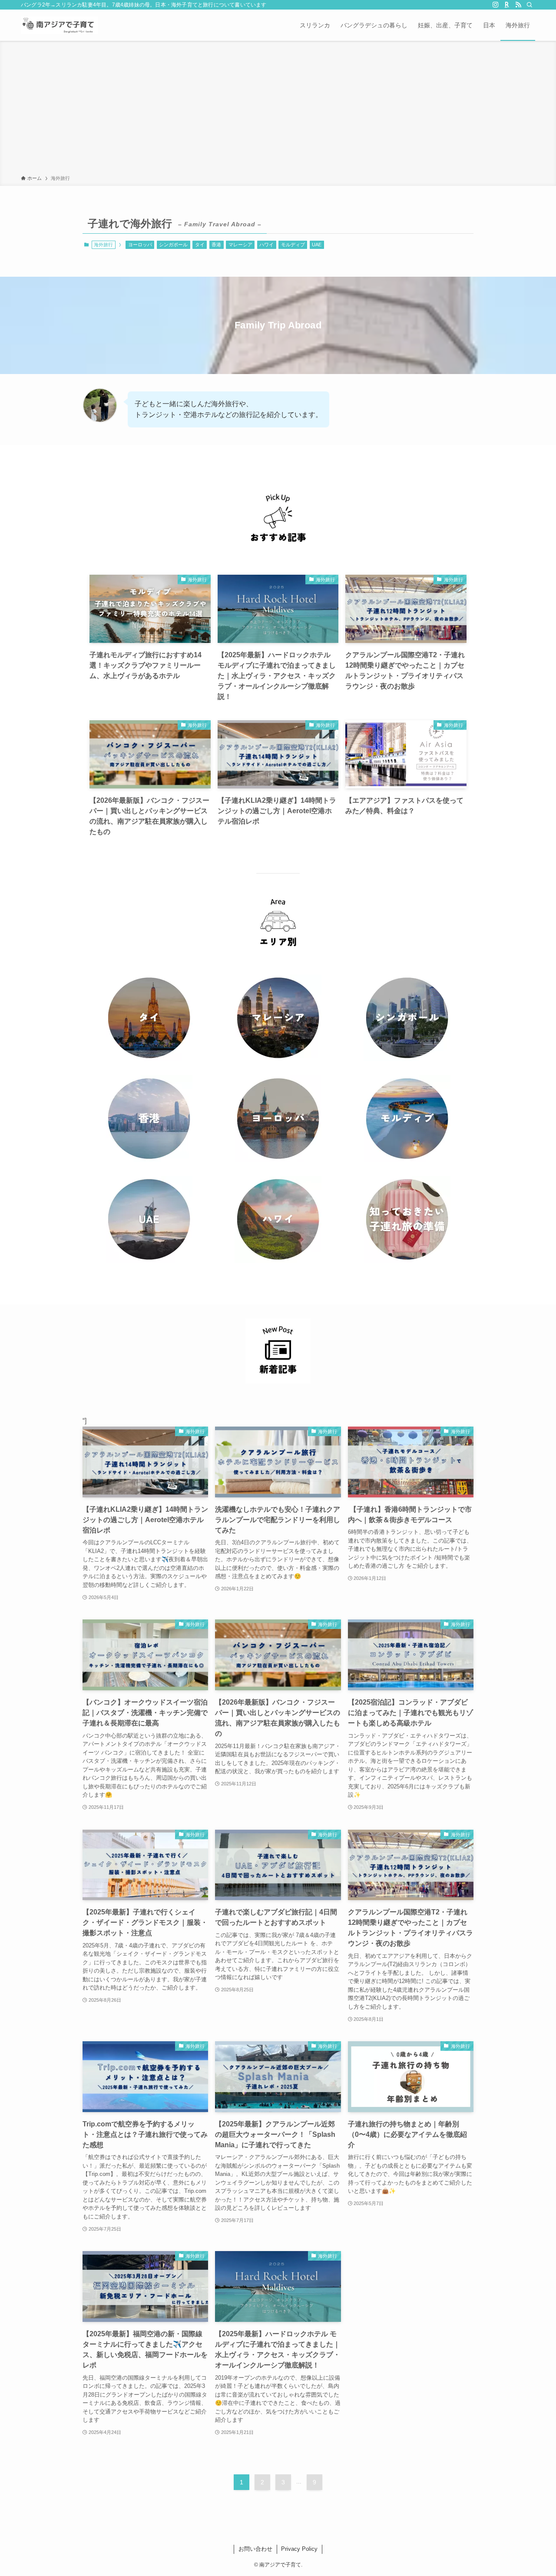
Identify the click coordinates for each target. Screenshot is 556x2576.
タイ (200, 245)
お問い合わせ (255, 2549)
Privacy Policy (299, 2549)
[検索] (530, 5)
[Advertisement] (278, 109)
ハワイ (266, 245)
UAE (317, 245)
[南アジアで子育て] (60, 25)
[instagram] (496, 5)
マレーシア (240, 245)
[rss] (518, 5)
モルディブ (293, 245)
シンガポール (173, 245)
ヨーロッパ (140, 245)
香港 (216, 245)
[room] (507, 5)
